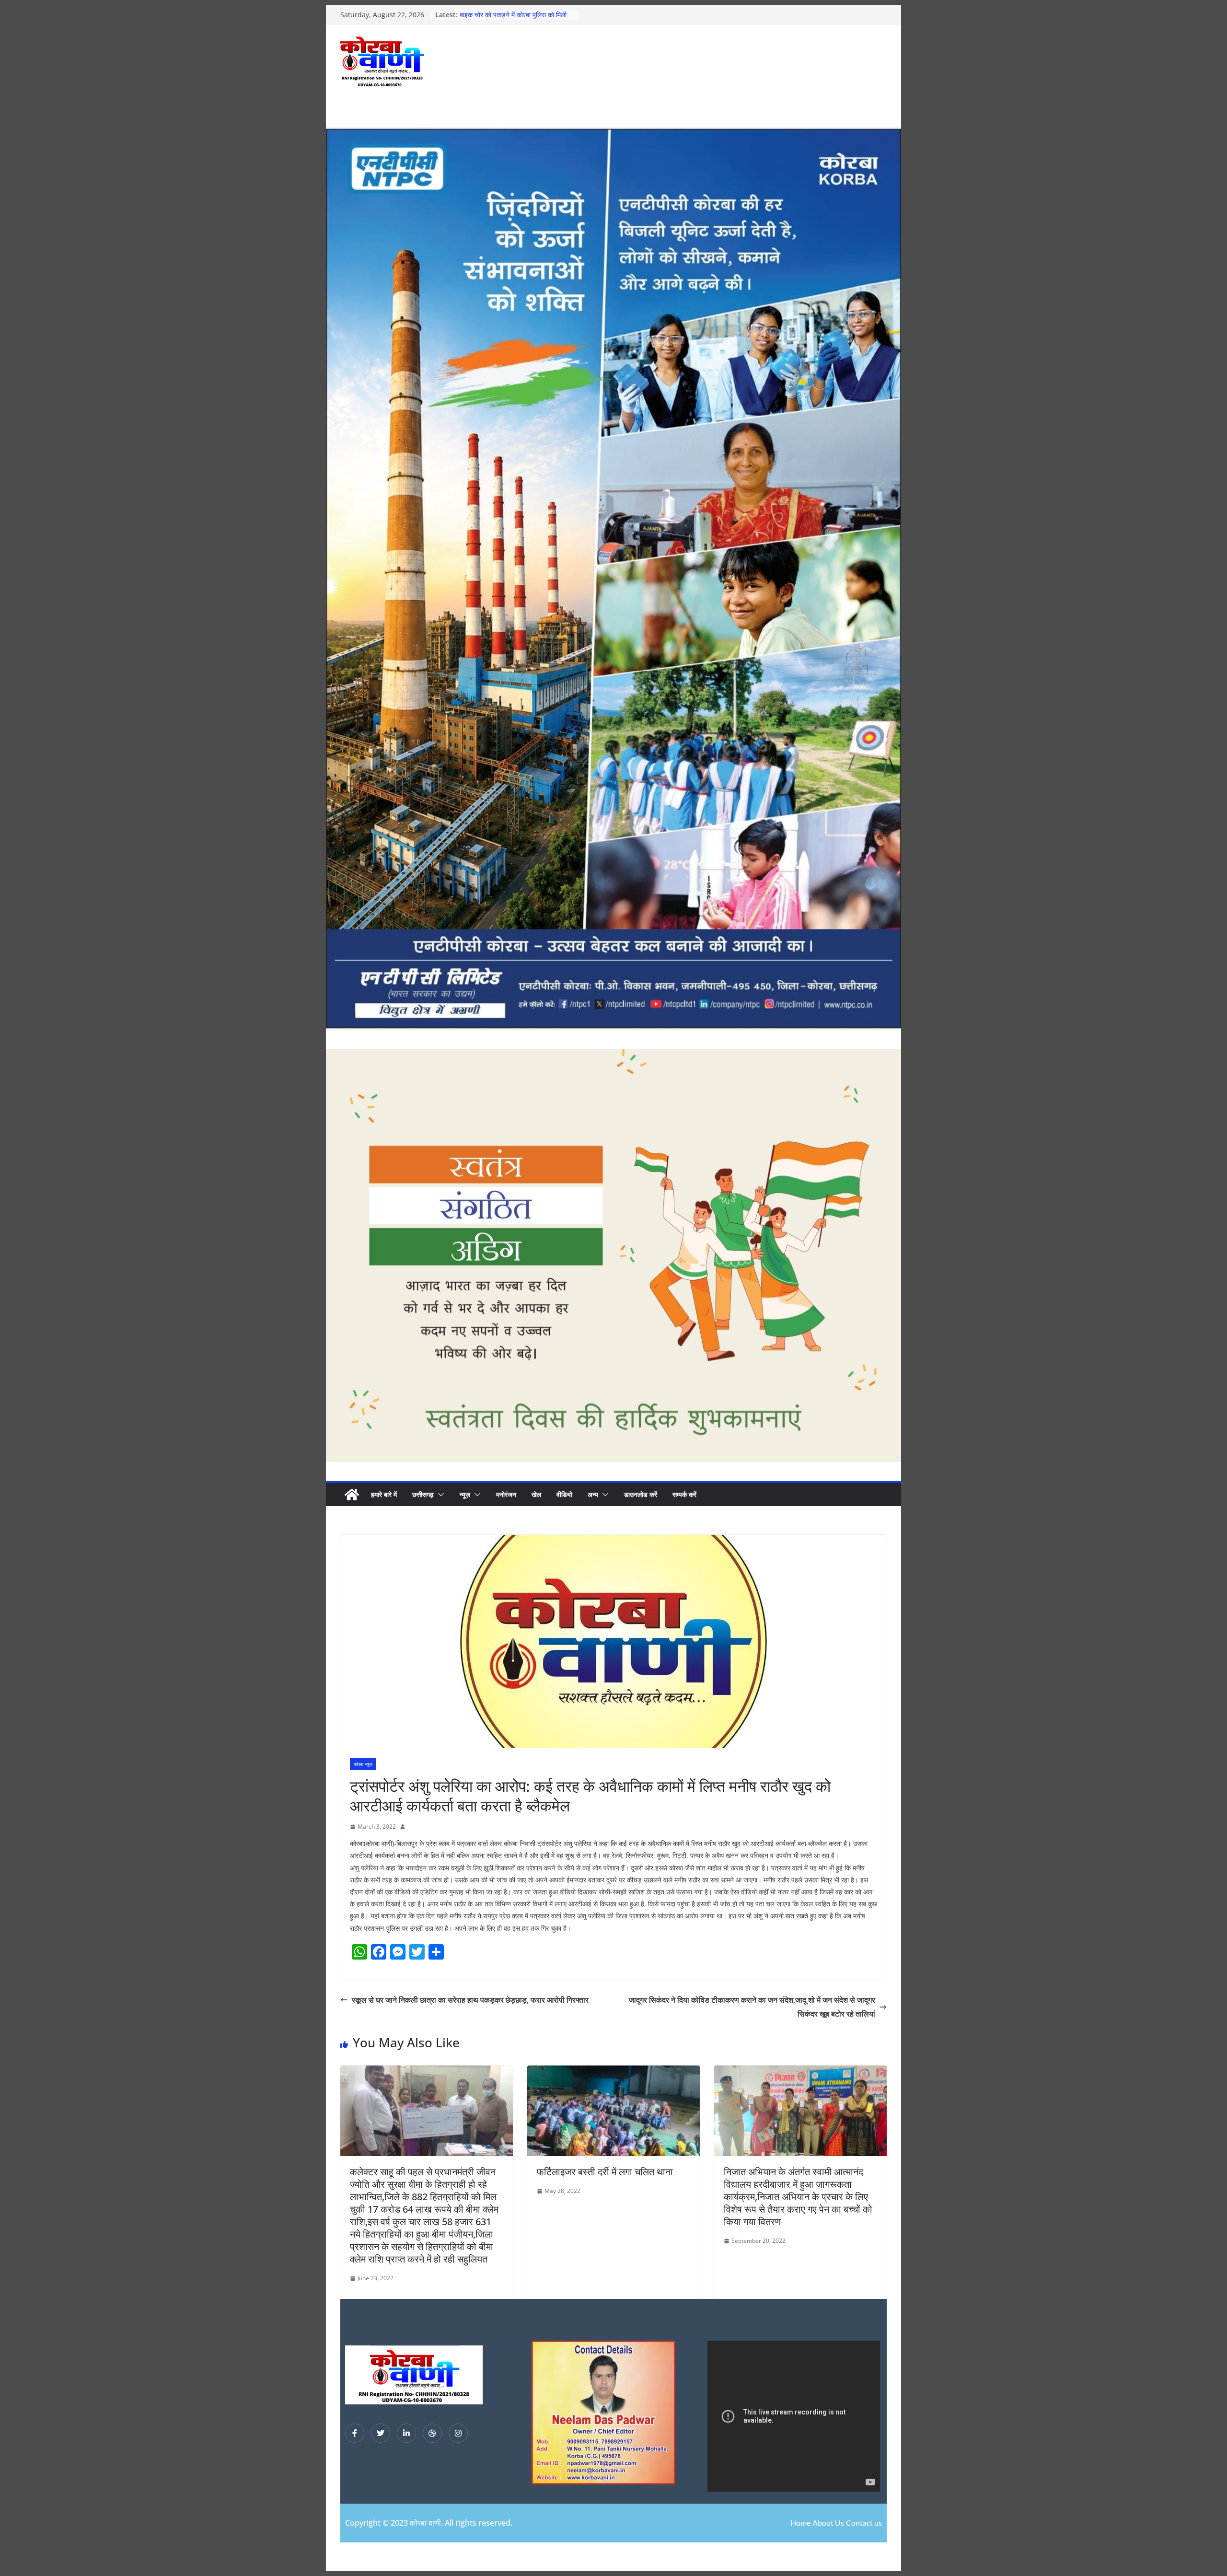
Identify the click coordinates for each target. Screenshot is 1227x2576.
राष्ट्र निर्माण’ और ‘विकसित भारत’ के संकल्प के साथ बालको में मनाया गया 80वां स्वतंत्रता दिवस (516, 19)
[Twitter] (381, 2433)
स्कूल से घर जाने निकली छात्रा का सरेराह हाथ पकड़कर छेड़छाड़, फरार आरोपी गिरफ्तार (470, 2000)
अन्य (593, 1494)
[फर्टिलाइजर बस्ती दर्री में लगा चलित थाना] (613, 2072)
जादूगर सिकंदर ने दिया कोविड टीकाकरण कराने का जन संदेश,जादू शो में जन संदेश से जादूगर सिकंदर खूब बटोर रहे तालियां (752, 2007)
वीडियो (564, 1494)
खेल (536, 1494)
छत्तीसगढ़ (423, 1494)
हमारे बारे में (384, 1494)
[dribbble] (432, 2433)
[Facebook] (355, 2433)
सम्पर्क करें (684, 1494)
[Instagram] (458, 2433)
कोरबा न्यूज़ (363, 1764)
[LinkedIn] (406, 2433)
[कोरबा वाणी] (352, 1495)
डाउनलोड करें (641, 1494)
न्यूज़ (465, 1494)
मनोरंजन (506, 1494)
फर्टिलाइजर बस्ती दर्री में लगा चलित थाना (605, 2172)
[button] (439, 1495)
